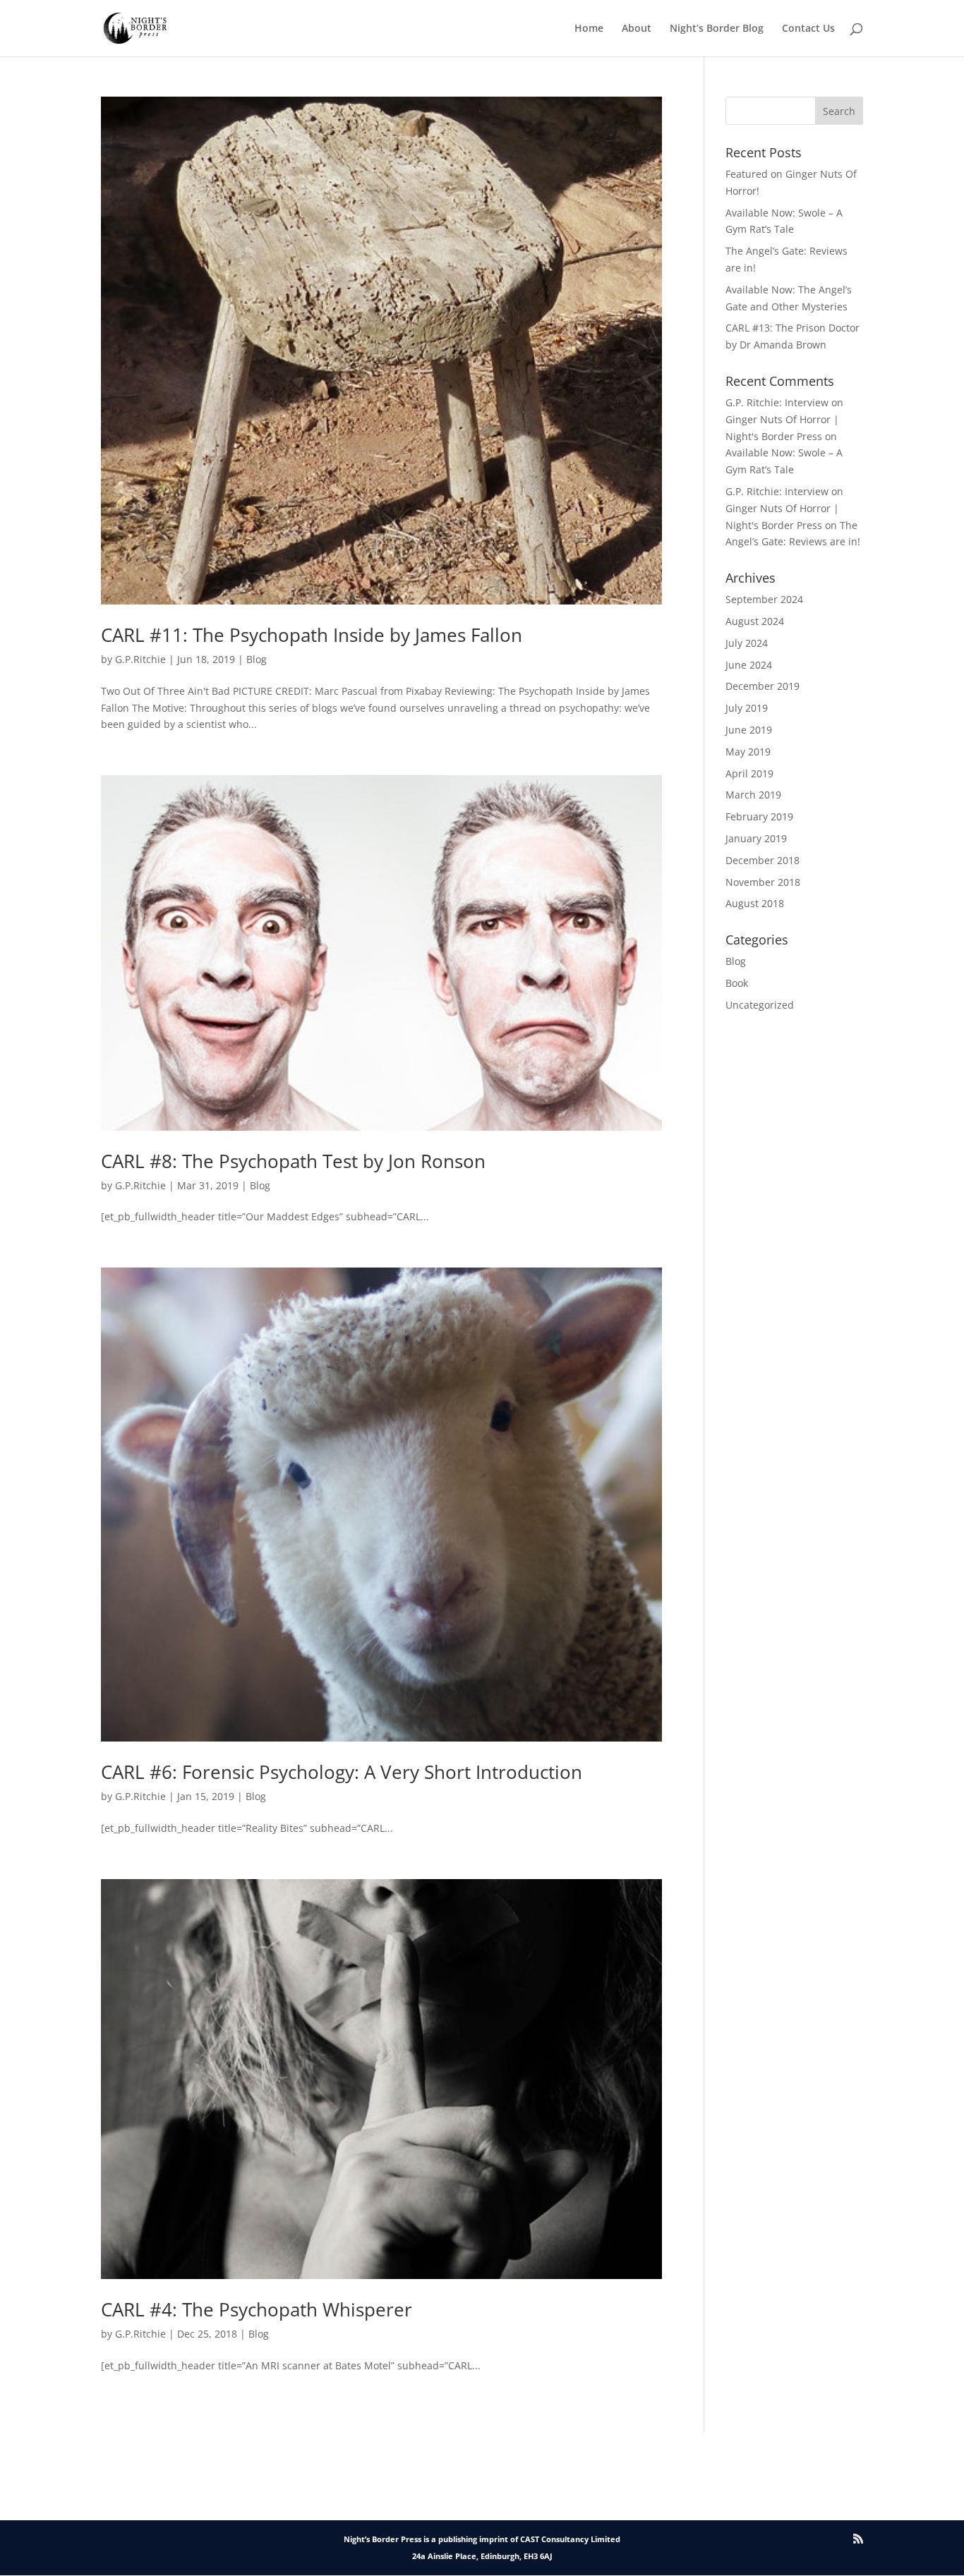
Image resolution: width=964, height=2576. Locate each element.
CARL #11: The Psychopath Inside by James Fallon (312, 635)
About (637, 29)
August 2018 (755, 903)
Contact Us (808, 29)
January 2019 (756, 838)
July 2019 (747, 708)
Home (589, 29)
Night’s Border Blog (717, 29)
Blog (257, 659)
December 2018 (763, 860)
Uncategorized (760, 1005)
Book (737, 983)
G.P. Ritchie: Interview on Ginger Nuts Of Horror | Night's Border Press (784, 419)
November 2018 (763, 882)
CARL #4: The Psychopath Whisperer (257, 2309)
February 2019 (759, 816)
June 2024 (749, 665)
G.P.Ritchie (140, 659)
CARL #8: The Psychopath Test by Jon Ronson (293, 1161)
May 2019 (748, 752)
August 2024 (755, 621)
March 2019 (753, 795)
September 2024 (764, 599)
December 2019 (763, 686)
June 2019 (749, 730)
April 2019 (749, 773)
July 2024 (747, 643)
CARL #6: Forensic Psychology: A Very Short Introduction (342, 1772)
